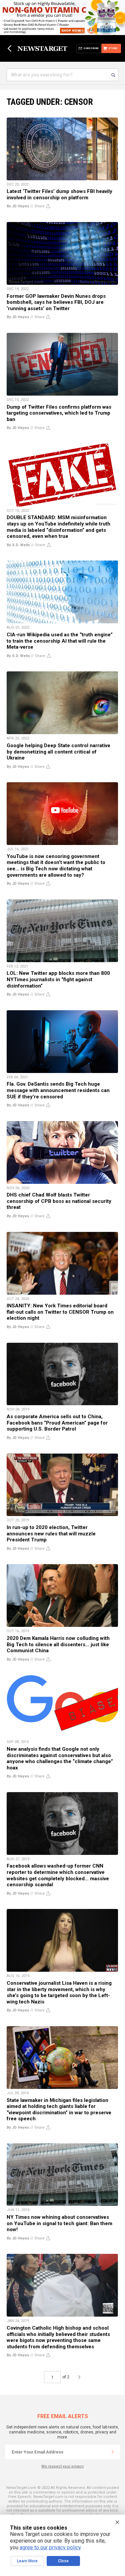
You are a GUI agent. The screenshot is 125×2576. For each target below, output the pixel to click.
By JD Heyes (18, 206)
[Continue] (113, 2452)
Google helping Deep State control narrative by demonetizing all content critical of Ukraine (58, 752)
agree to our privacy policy (50, 2547)
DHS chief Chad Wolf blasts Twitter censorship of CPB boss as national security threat (59, 1201)
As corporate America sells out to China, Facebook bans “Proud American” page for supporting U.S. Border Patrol (57, 1423)
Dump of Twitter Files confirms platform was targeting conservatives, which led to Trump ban (59, 413)
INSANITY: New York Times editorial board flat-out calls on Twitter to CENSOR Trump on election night (60, 1312)
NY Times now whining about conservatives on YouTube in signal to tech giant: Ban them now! (59, 2223)
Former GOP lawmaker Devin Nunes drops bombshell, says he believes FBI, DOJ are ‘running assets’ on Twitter (56, 302)
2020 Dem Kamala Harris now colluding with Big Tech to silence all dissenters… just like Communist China (58, 1644)
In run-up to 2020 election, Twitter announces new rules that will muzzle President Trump (51, 1534)
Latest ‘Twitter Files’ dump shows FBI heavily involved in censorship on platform (59, 194)
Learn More (27, 2561)
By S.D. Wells (18, 545)
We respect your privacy (62, 2466)
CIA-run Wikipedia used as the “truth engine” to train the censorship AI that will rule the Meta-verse (60, 641)
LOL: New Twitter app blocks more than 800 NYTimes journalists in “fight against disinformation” (58, 979)
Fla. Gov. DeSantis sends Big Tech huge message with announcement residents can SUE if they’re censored (58, 1090)
